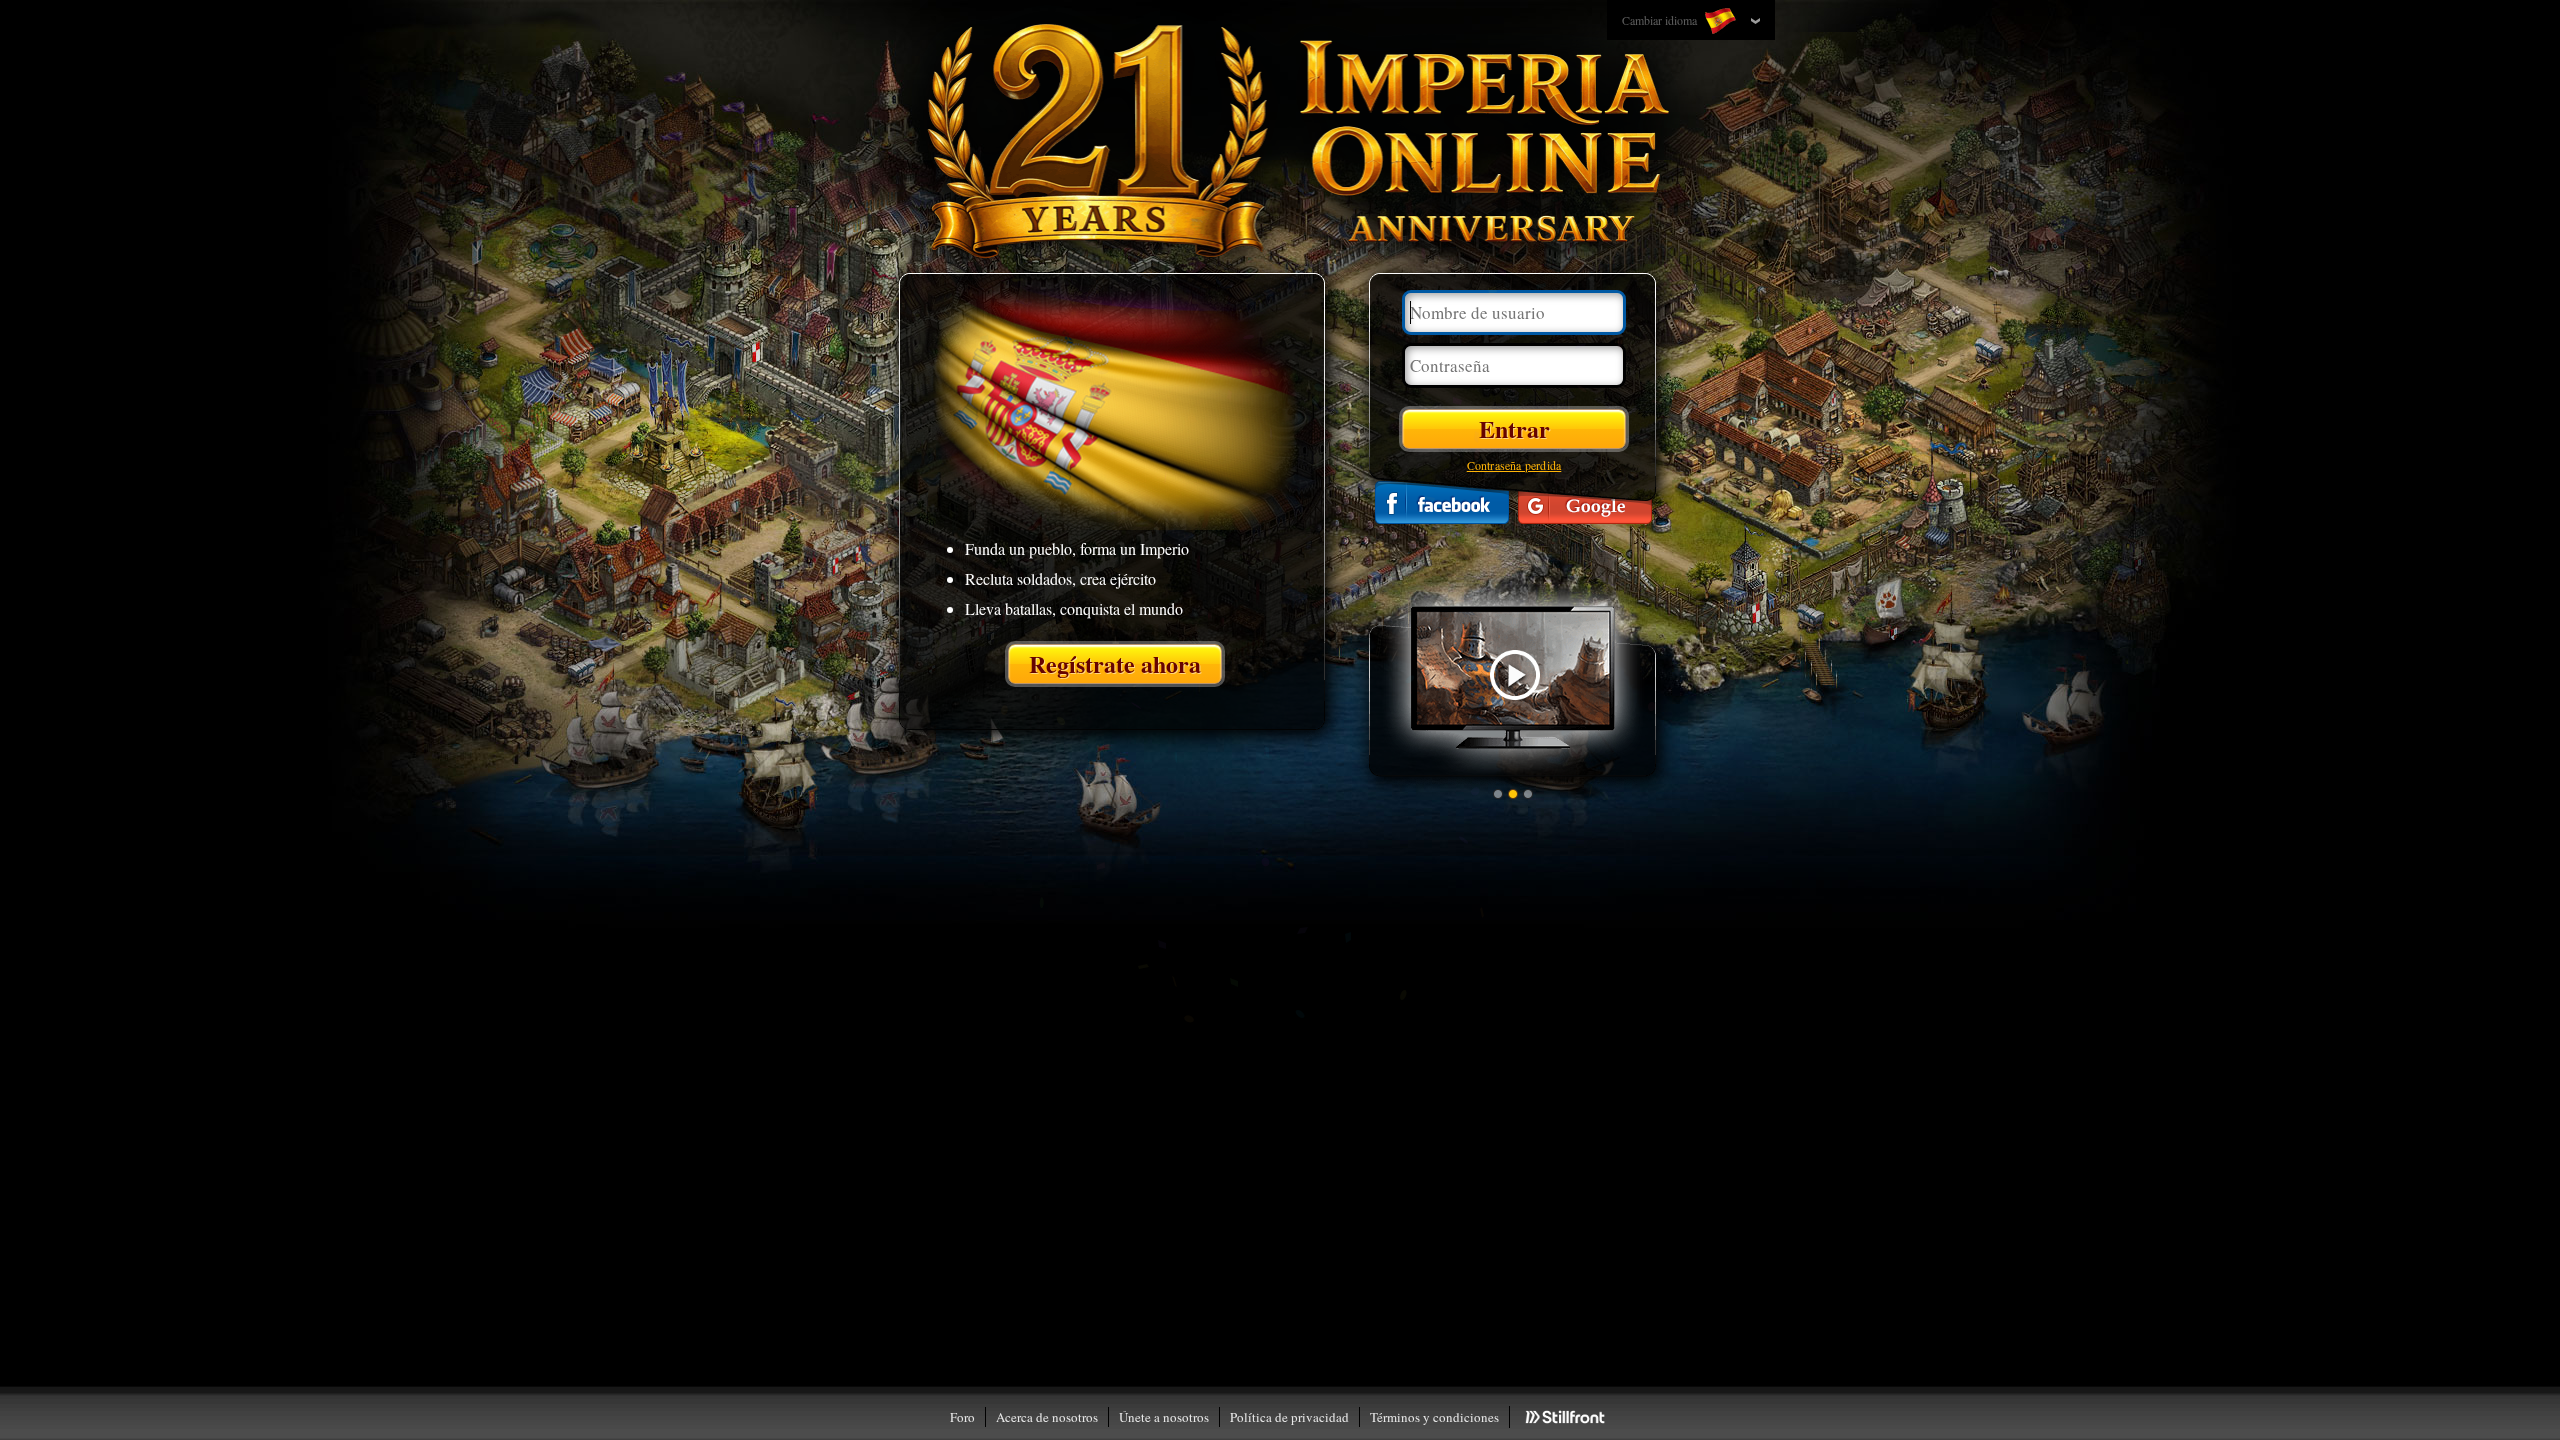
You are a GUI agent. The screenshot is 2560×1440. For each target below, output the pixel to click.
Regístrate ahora (1115, 663)
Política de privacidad (1289, 1417)
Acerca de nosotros (1047, 1417)
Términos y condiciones (1434, 1417)
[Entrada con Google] (1585, 502)
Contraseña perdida (1514, 465)
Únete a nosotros (1164, 1417)
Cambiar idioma (1661, 20)
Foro (962, 1417)
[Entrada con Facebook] (1442, 502)
